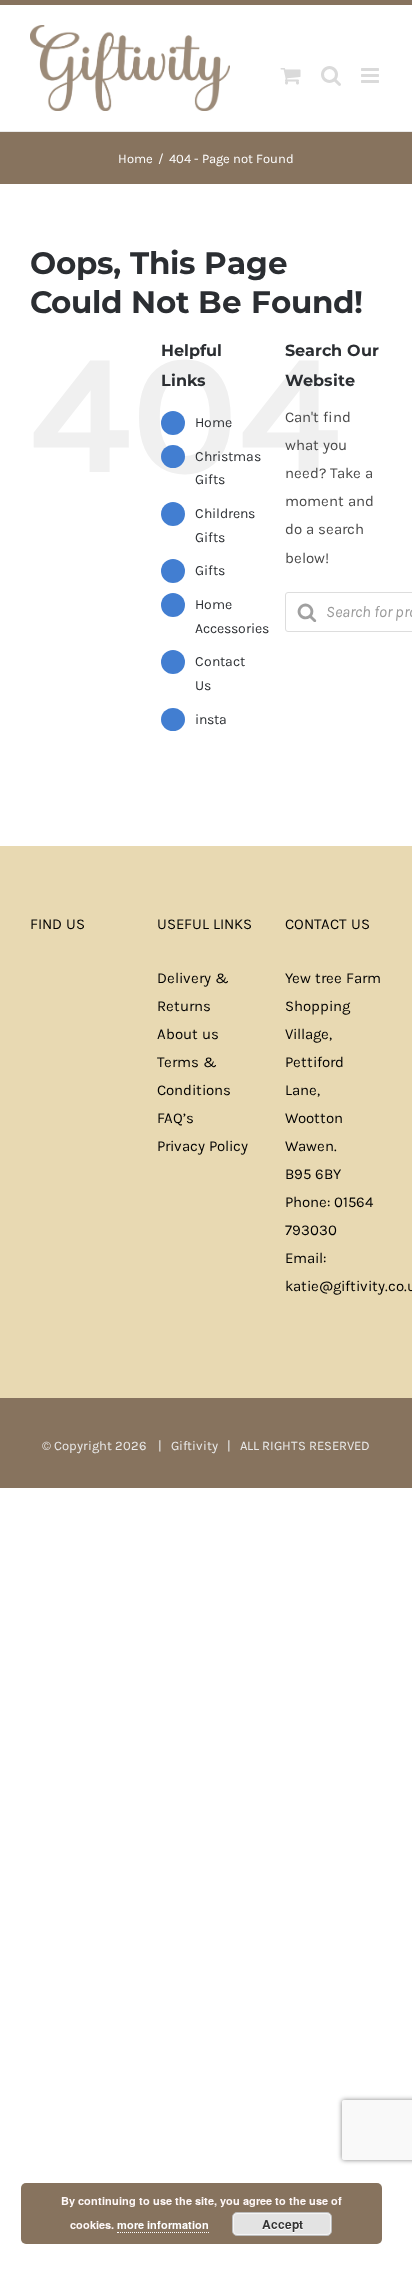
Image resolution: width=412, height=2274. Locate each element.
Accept (282, 2224)
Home (213, 422)
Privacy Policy (202, 1146)
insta (211, 719)
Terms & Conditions (194, 1076)
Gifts (210, 570)
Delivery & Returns (193, 992)
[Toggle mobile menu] (371, 75)
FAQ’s (175, 1118)
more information (163, 2224)
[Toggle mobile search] (331, 75)
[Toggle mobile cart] (291, 75)
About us (188, 1034)
